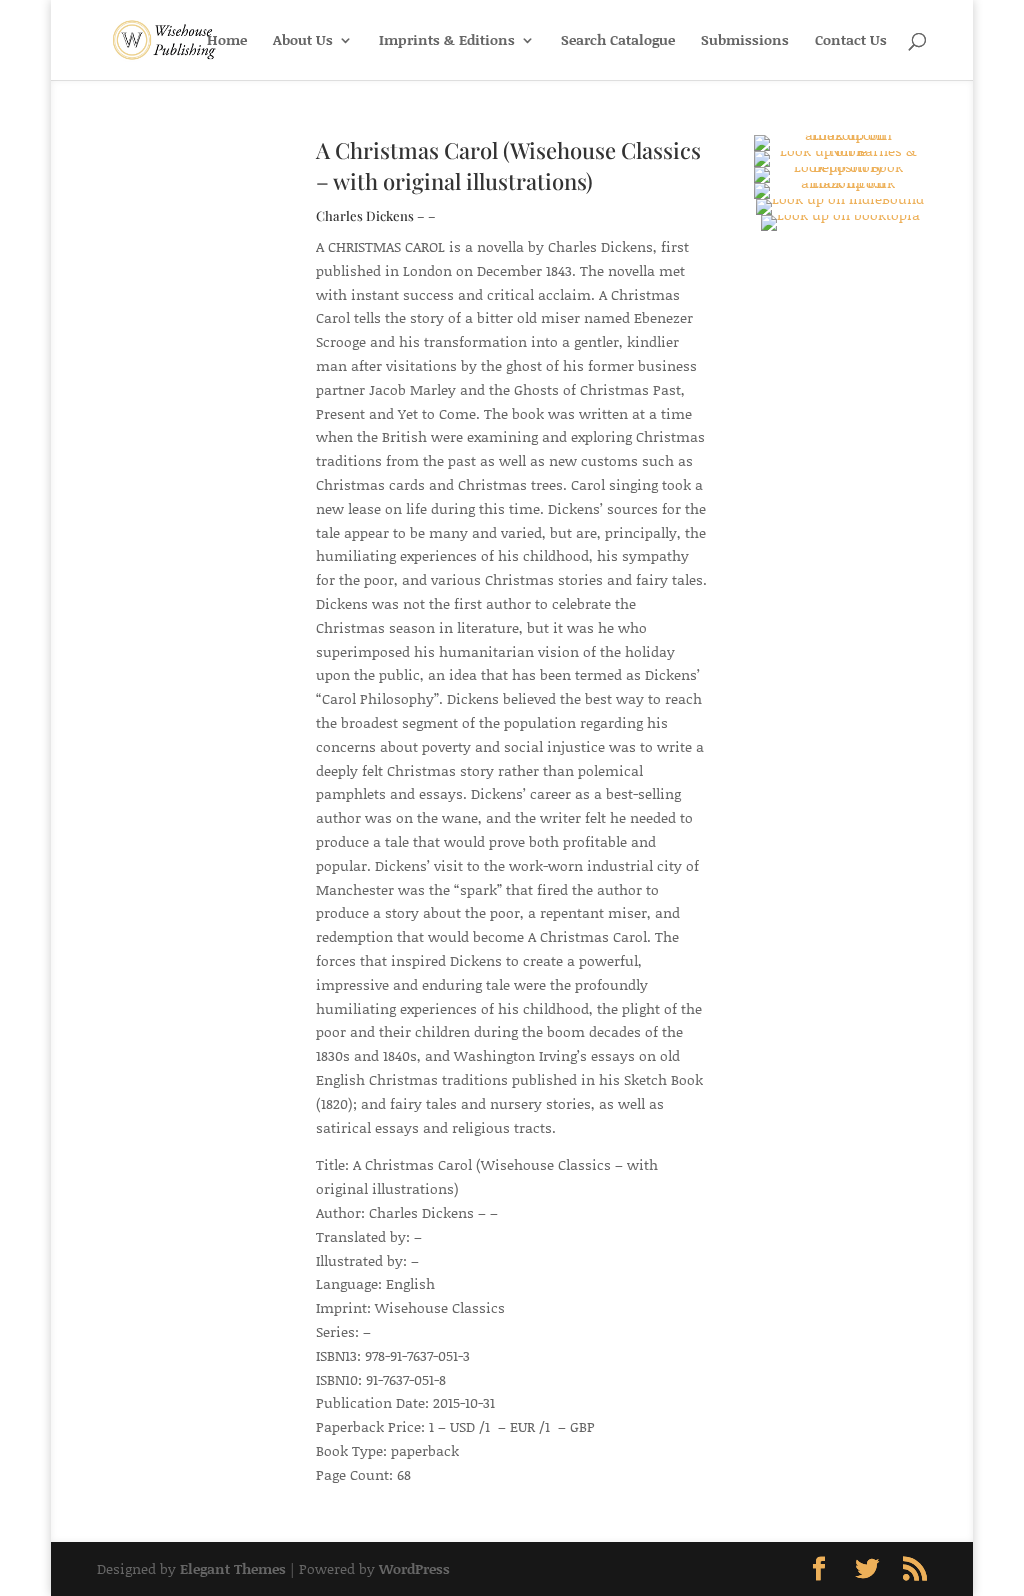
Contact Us (851, 41)
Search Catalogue (618, 41)
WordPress (414, 1568)
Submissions (745, 41)
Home (227, 41)
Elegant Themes (233, 1568)
